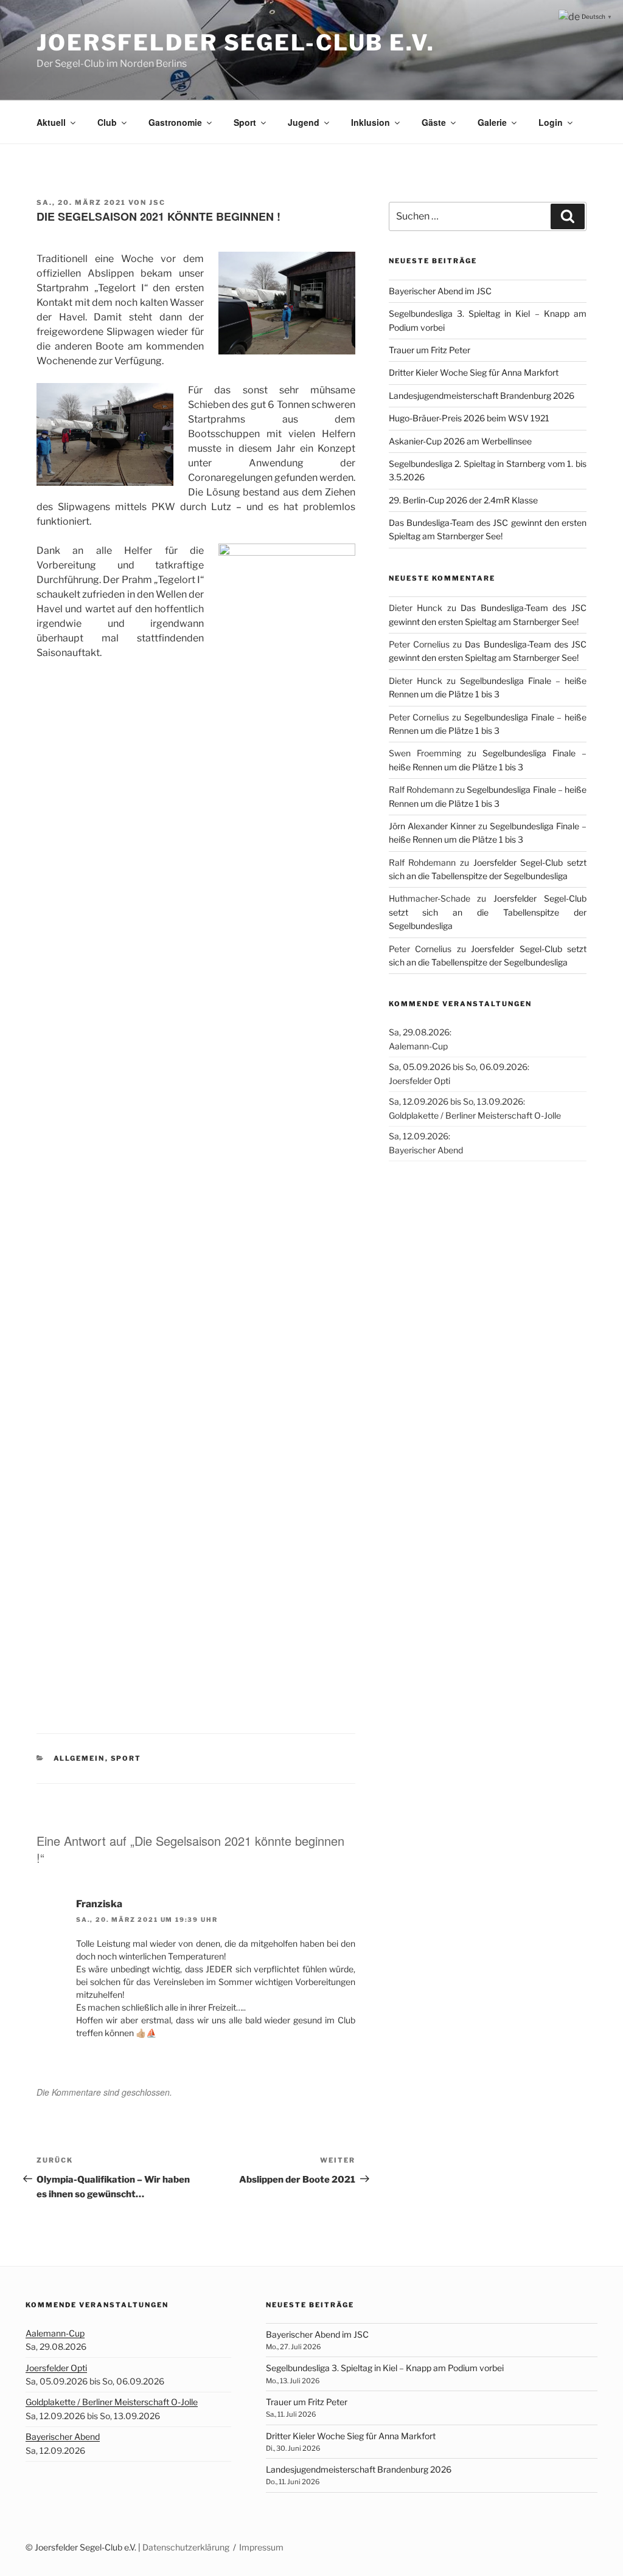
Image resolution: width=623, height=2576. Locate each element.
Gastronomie (175, 122)
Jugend (304, 122)
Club (107, 122)
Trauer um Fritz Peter (430, 350)
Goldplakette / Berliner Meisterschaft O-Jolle (112, 2402)
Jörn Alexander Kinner (432, 826)
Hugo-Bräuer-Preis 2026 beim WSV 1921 (469, 418)
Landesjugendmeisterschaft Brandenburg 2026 (482, 395)
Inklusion (371, 122)
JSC (157, 202)
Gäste (434, 122)
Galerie (492, 122)
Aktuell (51, 122)
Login (551, 122)
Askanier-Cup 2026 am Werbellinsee (460, 441)
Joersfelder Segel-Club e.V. (236, 43)
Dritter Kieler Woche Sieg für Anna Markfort (474, 372)
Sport (245, 122)
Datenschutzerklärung (186, 2547)
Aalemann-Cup (55, 2333)
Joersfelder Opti (56, 2368)
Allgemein (79, 1758)
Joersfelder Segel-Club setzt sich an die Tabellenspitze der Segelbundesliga (488, 912)
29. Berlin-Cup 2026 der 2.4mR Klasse (463, 500)
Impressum (261, 2547)
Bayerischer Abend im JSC (440, 291)
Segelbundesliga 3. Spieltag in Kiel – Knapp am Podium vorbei (385, 2368)
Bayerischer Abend (63, 2436)
